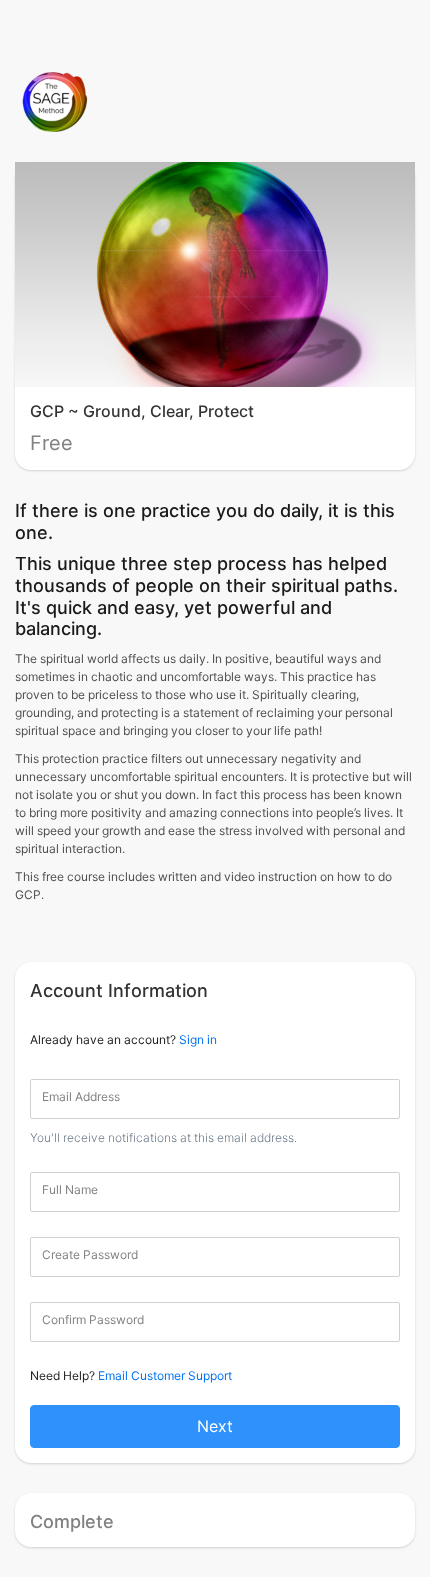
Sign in (198, 1039)
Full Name (70, 1189)
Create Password (90, 1254)
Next (215, 1426)
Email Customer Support (165, 1375)
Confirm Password (93, 1319)
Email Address (81, 1096)
